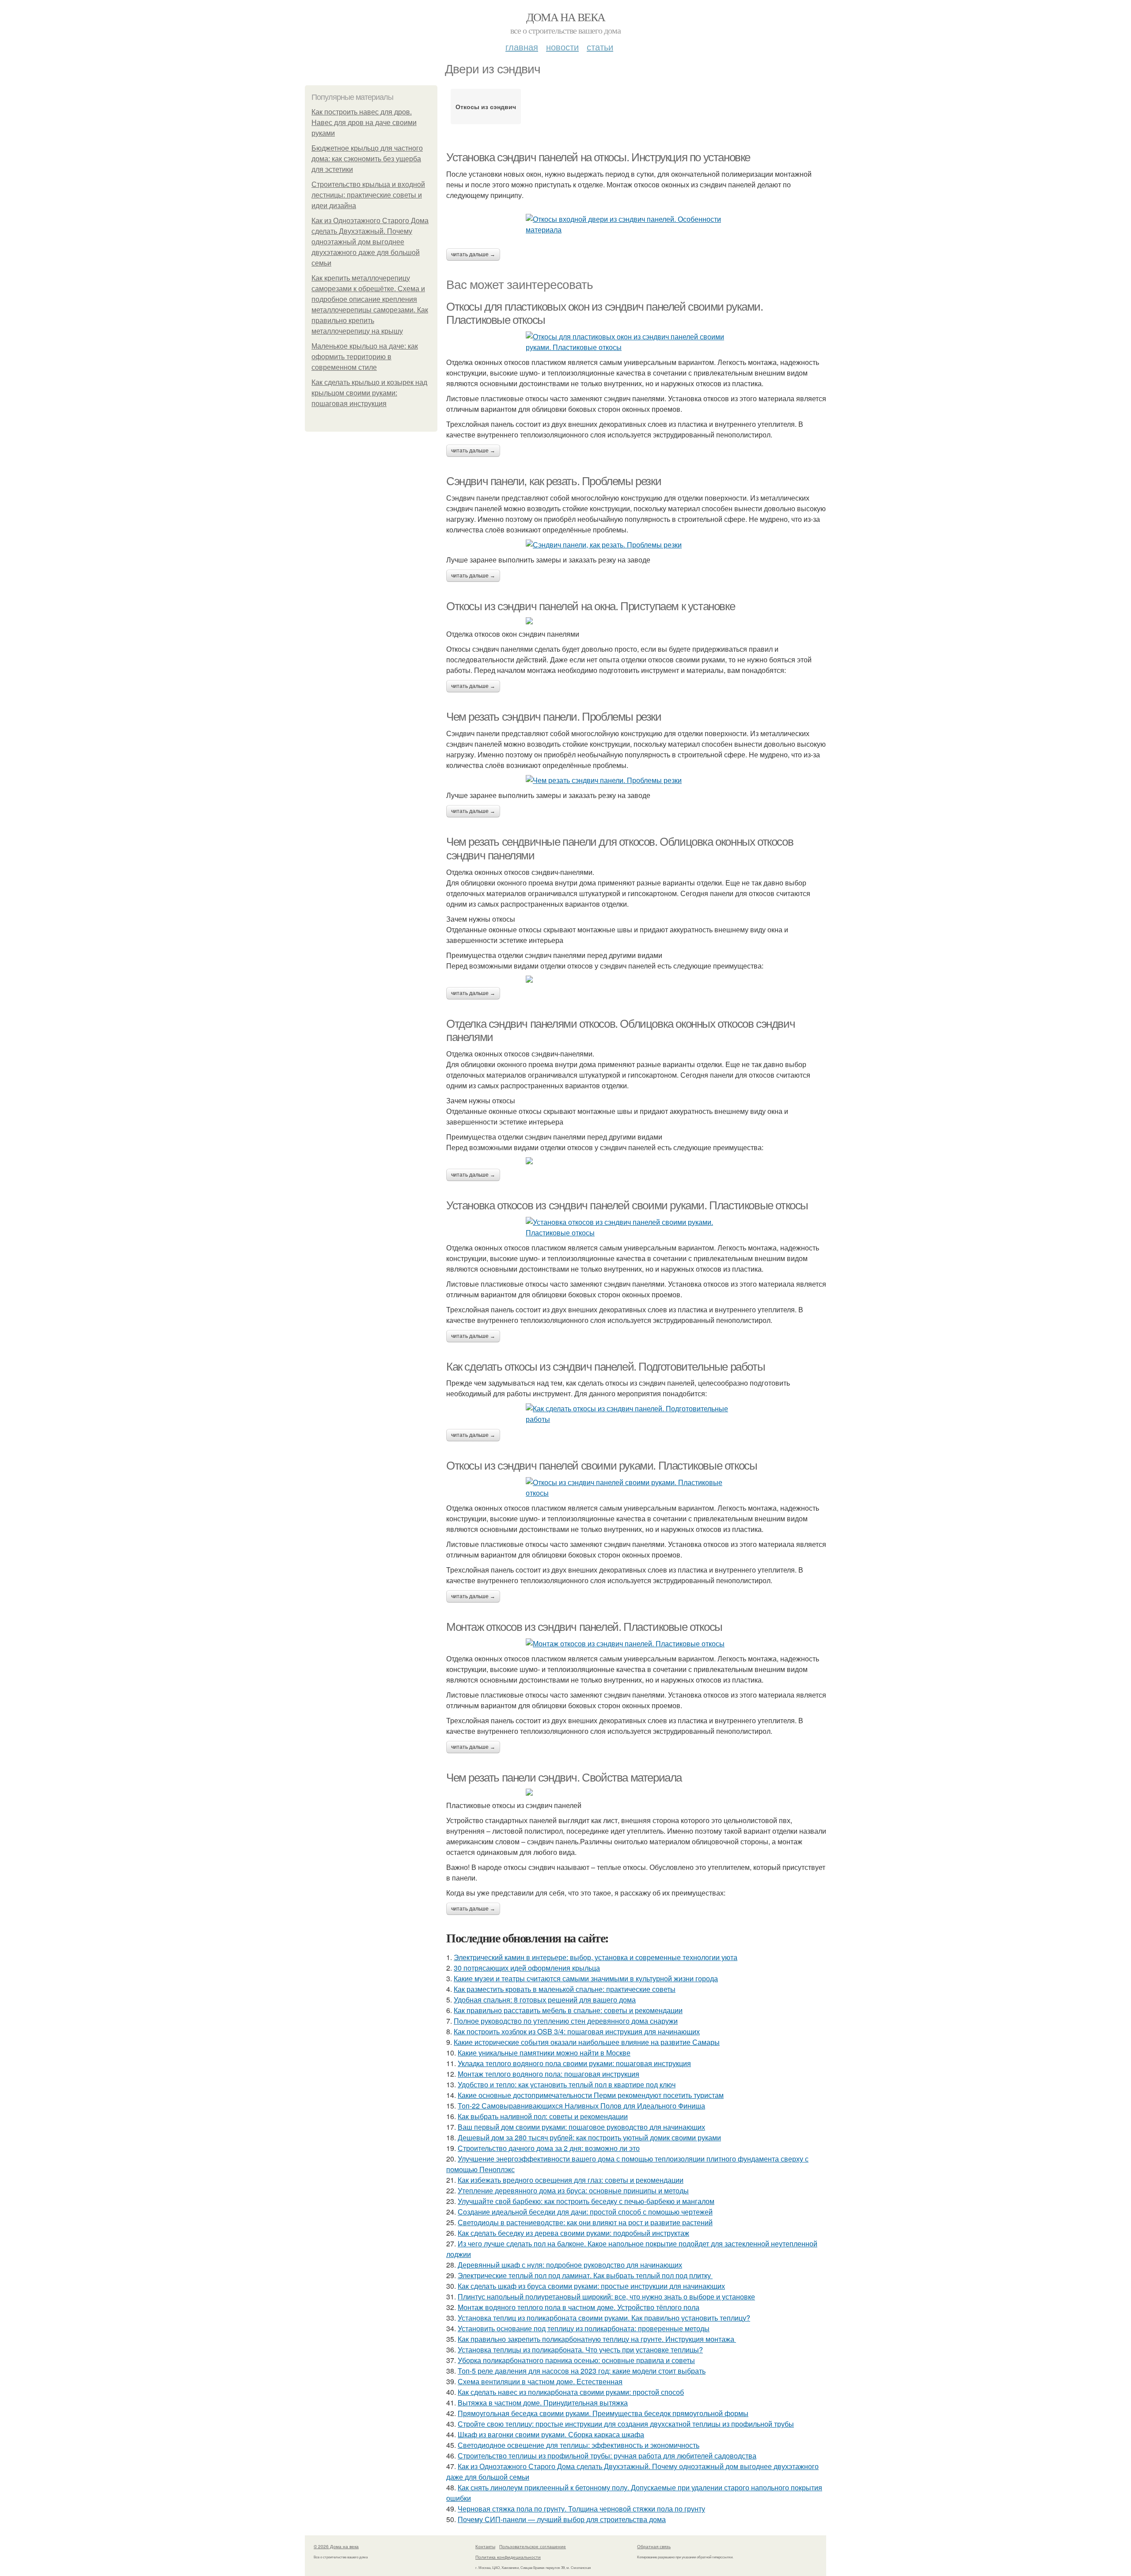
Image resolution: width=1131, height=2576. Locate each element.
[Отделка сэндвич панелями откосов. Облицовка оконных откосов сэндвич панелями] (636, 1161)
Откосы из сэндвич (486, 106)
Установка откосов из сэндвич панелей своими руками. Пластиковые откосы (627, 1205)
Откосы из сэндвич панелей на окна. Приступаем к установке (590, 606)
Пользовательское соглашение (533, 2546)
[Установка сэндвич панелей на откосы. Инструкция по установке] (636, 224)
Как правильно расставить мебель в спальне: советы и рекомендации (568, 2010)
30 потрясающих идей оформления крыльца (527, 1968)
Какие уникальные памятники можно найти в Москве (544, 2053)
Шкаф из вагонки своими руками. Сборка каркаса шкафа (551, 2434)
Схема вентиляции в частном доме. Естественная (540, 2381)
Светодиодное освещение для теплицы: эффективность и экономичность (579, 2445)
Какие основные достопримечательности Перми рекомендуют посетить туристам (591, 2095)
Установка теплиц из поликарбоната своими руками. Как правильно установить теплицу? (604, 2318)
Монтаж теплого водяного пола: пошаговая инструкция (548, 2074)
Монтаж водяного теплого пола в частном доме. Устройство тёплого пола (579, 2307)
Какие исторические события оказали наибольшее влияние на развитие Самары (587, 2042)
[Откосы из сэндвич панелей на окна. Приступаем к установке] (636, 621)
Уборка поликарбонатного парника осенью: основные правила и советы (576, 2360)
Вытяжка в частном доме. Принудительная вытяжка (543, 2403)
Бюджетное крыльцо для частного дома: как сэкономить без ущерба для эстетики (367, 159)
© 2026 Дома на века (336, 2546)
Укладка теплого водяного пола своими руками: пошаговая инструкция (574, 2063)
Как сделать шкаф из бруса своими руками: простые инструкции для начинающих (591, 2286)
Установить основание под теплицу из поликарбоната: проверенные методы (584, 2328)
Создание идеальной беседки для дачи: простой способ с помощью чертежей (585, 2212)
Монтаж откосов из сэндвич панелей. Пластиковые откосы (584, 1627)
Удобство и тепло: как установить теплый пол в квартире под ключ (567, 2084)
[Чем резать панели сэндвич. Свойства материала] (636, 1792)
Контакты (485, 2546)
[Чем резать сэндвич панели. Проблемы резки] (636, 780)
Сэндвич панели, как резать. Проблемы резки (554, 481)
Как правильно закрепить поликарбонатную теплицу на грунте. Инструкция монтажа (597, 2339)
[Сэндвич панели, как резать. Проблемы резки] (636, 545)
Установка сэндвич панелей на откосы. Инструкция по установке (598, 157)
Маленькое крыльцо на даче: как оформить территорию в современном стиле (365, 357)
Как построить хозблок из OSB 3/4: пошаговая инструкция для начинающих (577, 2031)
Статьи (600, 47)
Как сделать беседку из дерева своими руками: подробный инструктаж (573, 2233)
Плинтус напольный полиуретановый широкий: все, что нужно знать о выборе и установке (606, 2297)
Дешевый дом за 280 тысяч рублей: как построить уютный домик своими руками (589, 2137)
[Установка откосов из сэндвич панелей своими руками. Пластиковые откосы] (636, 1227)
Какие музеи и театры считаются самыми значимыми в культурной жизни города (586, 1978)
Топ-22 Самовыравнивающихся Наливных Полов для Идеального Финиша (581, 2106)
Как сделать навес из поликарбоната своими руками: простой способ (571, 2392)
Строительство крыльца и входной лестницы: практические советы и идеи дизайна (368, 195)
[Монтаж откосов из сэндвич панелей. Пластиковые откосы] (636, 1644)
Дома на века (566, 17)
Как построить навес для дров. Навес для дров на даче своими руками (364, 123)
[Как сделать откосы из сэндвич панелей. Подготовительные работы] (636, 1414)
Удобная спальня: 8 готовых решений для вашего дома (545, 2000)
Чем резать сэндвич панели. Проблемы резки (554, 717)
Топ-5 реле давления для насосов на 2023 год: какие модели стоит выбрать (582, 2371)
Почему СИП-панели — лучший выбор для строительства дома (562, 2519)
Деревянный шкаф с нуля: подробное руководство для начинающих (570, 2265)
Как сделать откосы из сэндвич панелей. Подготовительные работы (605, 1367)
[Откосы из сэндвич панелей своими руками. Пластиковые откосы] (636, 1488)
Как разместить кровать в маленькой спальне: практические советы (565, 1989)
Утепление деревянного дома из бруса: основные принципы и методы (573, 2190)
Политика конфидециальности (508, 2557)
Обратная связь (654, 2546)
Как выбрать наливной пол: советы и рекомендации (543, 2116)
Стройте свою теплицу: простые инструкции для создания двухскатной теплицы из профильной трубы (626, 2424)
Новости (562, 47)
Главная (522, 47)
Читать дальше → (473, 255)
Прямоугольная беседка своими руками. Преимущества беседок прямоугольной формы (603, 2413)
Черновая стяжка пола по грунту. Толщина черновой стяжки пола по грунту (581, 2509)
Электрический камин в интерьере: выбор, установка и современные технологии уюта (596, 1957)
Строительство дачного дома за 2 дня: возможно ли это (549, 2148)
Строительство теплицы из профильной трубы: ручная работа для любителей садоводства (607, 2456)
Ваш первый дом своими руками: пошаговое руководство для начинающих (581, 2127)
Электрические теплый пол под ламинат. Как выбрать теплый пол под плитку (585, 2275)
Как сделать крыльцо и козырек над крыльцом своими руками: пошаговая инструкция (369, 393)
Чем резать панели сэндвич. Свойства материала (564, 1778)
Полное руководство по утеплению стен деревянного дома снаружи (566, 2021)
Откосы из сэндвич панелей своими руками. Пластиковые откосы (602, 1466)
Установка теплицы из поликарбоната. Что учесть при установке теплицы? (580, 2350)
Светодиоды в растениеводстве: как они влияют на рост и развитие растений (585, 2222)
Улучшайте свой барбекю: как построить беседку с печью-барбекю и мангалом (586, 2201)
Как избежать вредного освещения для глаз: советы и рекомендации (571, 2180)
